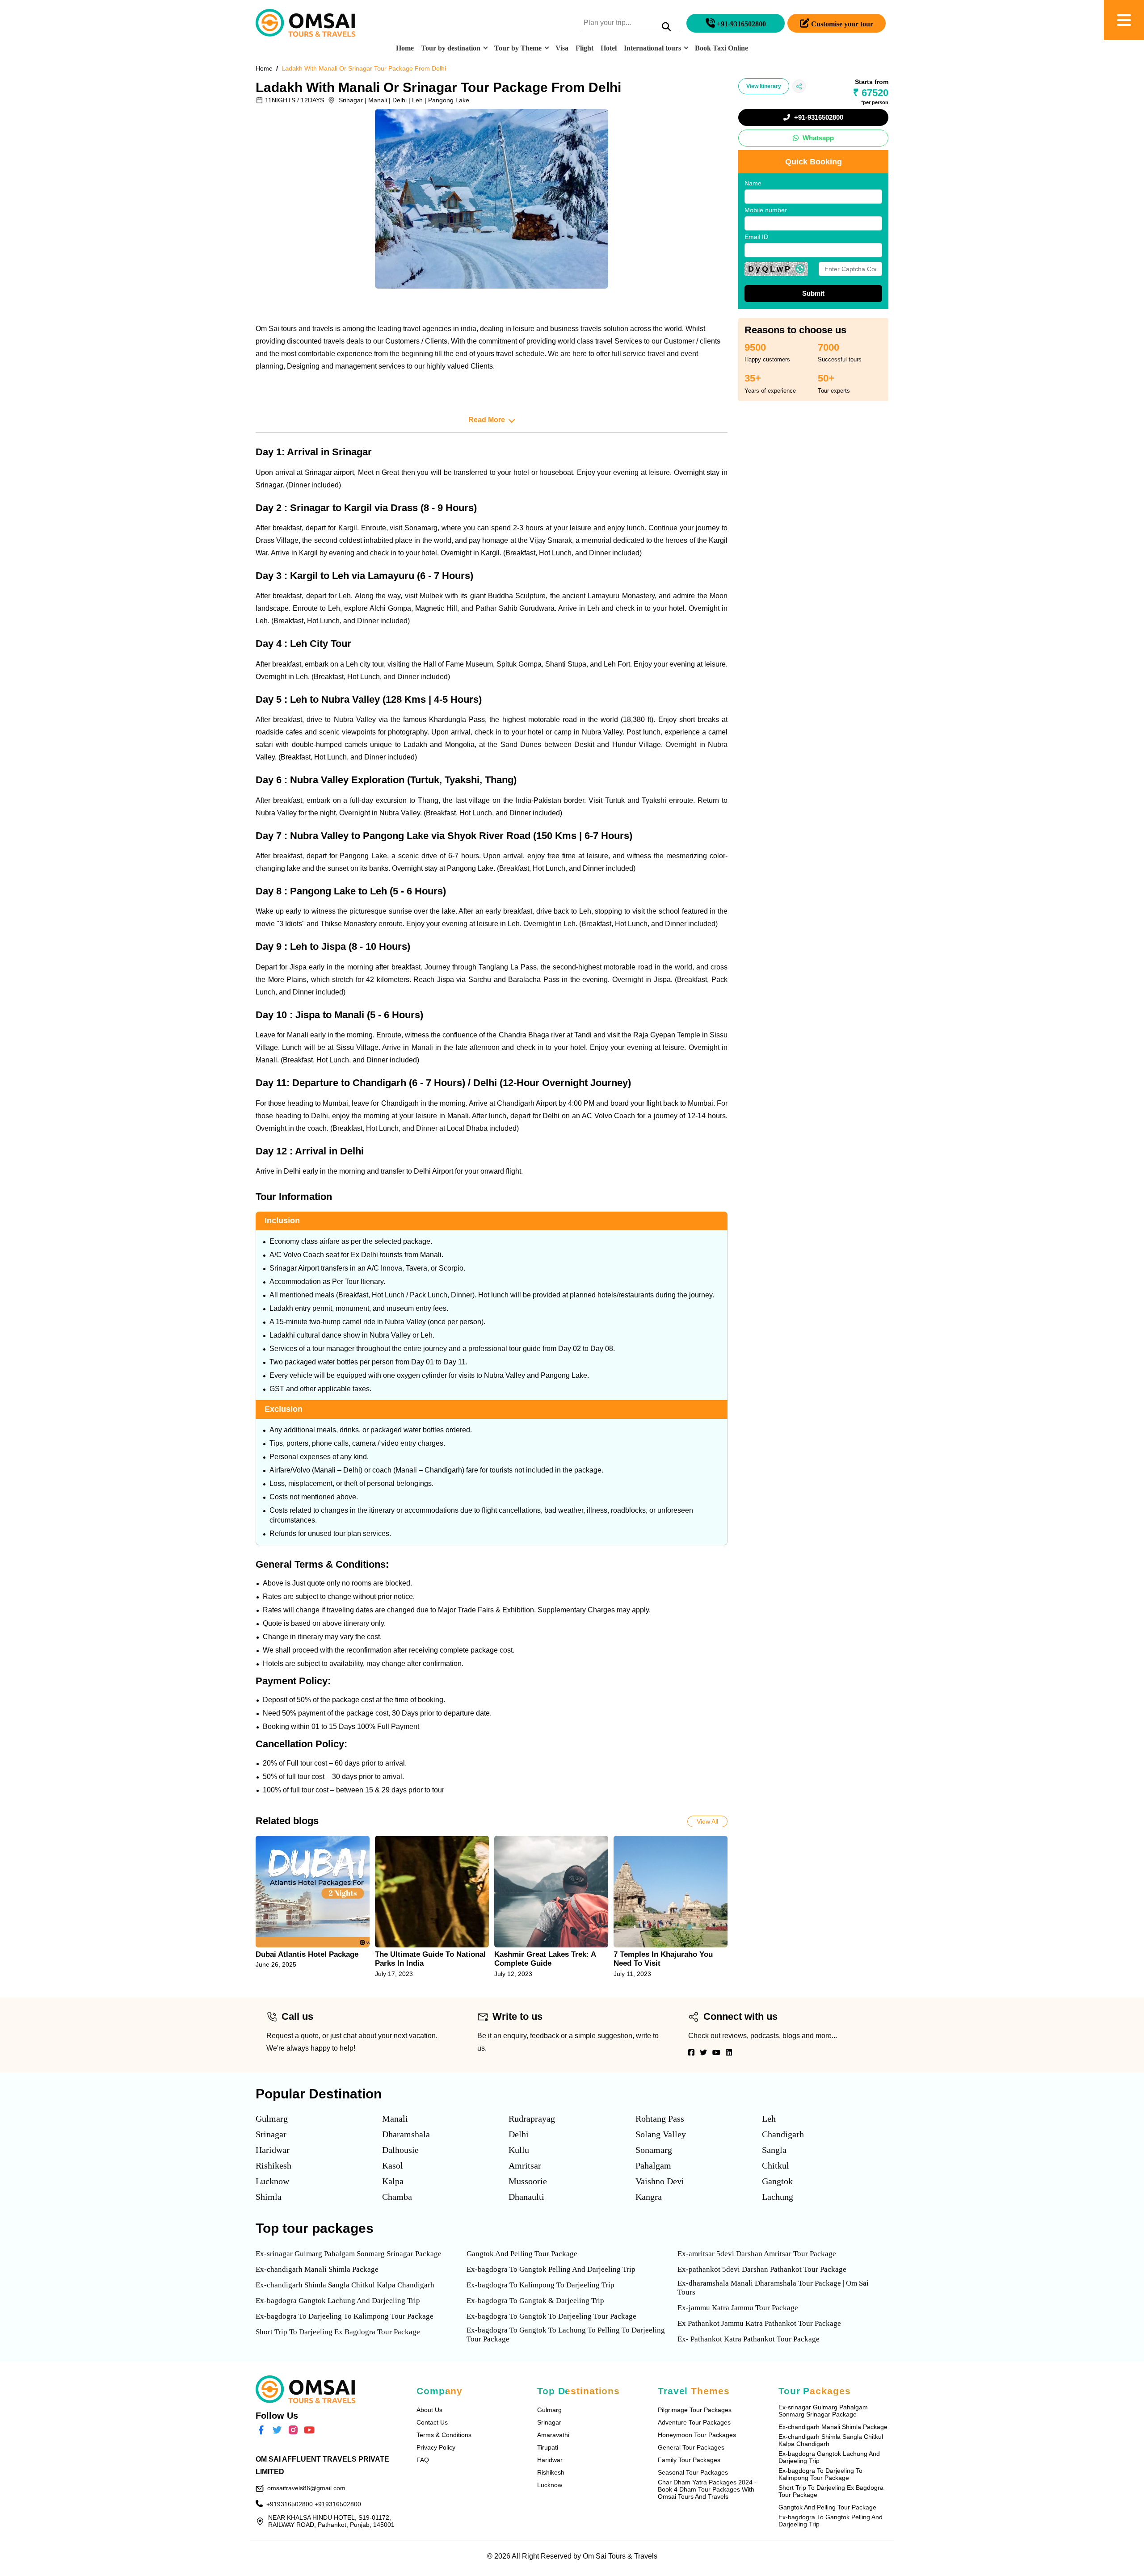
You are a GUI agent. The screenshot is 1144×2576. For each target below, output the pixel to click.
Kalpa (393, 2181)
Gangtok (777, 2181)
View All (707, 1821)
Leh (769, 2119)
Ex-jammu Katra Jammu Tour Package (738, 2308)
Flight (585, 48)
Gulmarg (272, 2119)
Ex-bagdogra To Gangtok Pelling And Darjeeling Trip (551, 2269)
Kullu (519, 2150)
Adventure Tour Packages (694, 2422)
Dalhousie (400, 2150)
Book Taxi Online (721, 48)
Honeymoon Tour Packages (697, 2435)
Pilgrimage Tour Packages (695, 2410)
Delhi (519, 2134)
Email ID (756, 237)
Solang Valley (661, 2134)
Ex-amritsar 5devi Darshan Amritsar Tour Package (757, 2254)
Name (753, 183)
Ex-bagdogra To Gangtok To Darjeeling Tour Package (551, 2316)
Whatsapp (817, 138)
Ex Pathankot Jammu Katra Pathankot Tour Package (759, 2323)
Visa (562, 48)
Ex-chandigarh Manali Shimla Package (317, 2269)
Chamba (397, 2197)
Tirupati (548, 2447)
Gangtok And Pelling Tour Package (522, 2254)
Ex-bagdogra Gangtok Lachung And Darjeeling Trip (338, 2301)
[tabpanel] (313, 1907)
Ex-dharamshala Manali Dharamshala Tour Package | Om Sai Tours (773, 2288)
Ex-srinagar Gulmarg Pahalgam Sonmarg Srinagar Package (349, 2254)
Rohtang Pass (660, 2119)
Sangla (774, 2150)
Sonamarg (654, 2150)
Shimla (269, 2197)
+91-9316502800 (818, 117)
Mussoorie (528, 2181)
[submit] (666, 28)
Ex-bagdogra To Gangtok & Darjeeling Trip (535, 2301)
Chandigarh (783, 2134)
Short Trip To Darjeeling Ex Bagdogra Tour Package (338, 2332)
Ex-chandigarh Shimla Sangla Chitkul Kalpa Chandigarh (345, 2285)
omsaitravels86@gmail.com (306, 2488)
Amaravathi (553, 2435)
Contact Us (432, 2422)
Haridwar (273, 2150)
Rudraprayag (532, 2119)
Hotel (609, 48)
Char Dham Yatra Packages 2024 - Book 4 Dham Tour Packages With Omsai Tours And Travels (707, 2489)
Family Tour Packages (689, 2460)
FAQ (423, 2460)
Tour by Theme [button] (518, 48)
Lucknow (272, 2181)
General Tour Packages (691, 2447)
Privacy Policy (436, 2447)
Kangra (649, 2197)
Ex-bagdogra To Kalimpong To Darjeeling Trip (540, 2285)
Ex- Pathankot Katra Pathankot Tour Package (749, 2339)
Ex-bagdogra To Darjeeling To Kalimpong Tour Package (345, 2316)
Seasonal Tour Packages (693, 2472)
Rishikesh (273, 2165)
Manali (395, 2119)
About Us (429, 2410)
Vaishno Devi (660, 2181)
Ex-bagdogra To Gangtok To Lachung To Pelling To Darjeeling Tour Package (566, 2335)
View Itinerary (764, 86)
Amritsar (525, 2165)
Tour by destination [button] (451, 48)
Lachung (778, 2197)
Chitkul (776, 2165)
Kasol (393, 2165)
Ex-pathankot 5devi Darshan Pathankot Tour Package (762, 2269)
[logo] (305, 23)
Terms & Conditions (444, 2435)
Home (405, 48)
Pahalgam (653, 2165)
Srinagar (271, 2134)
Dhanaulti (526, 2197)
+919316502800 (290, 2504)
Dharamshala (406, 2134)
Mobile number (766, 210)
